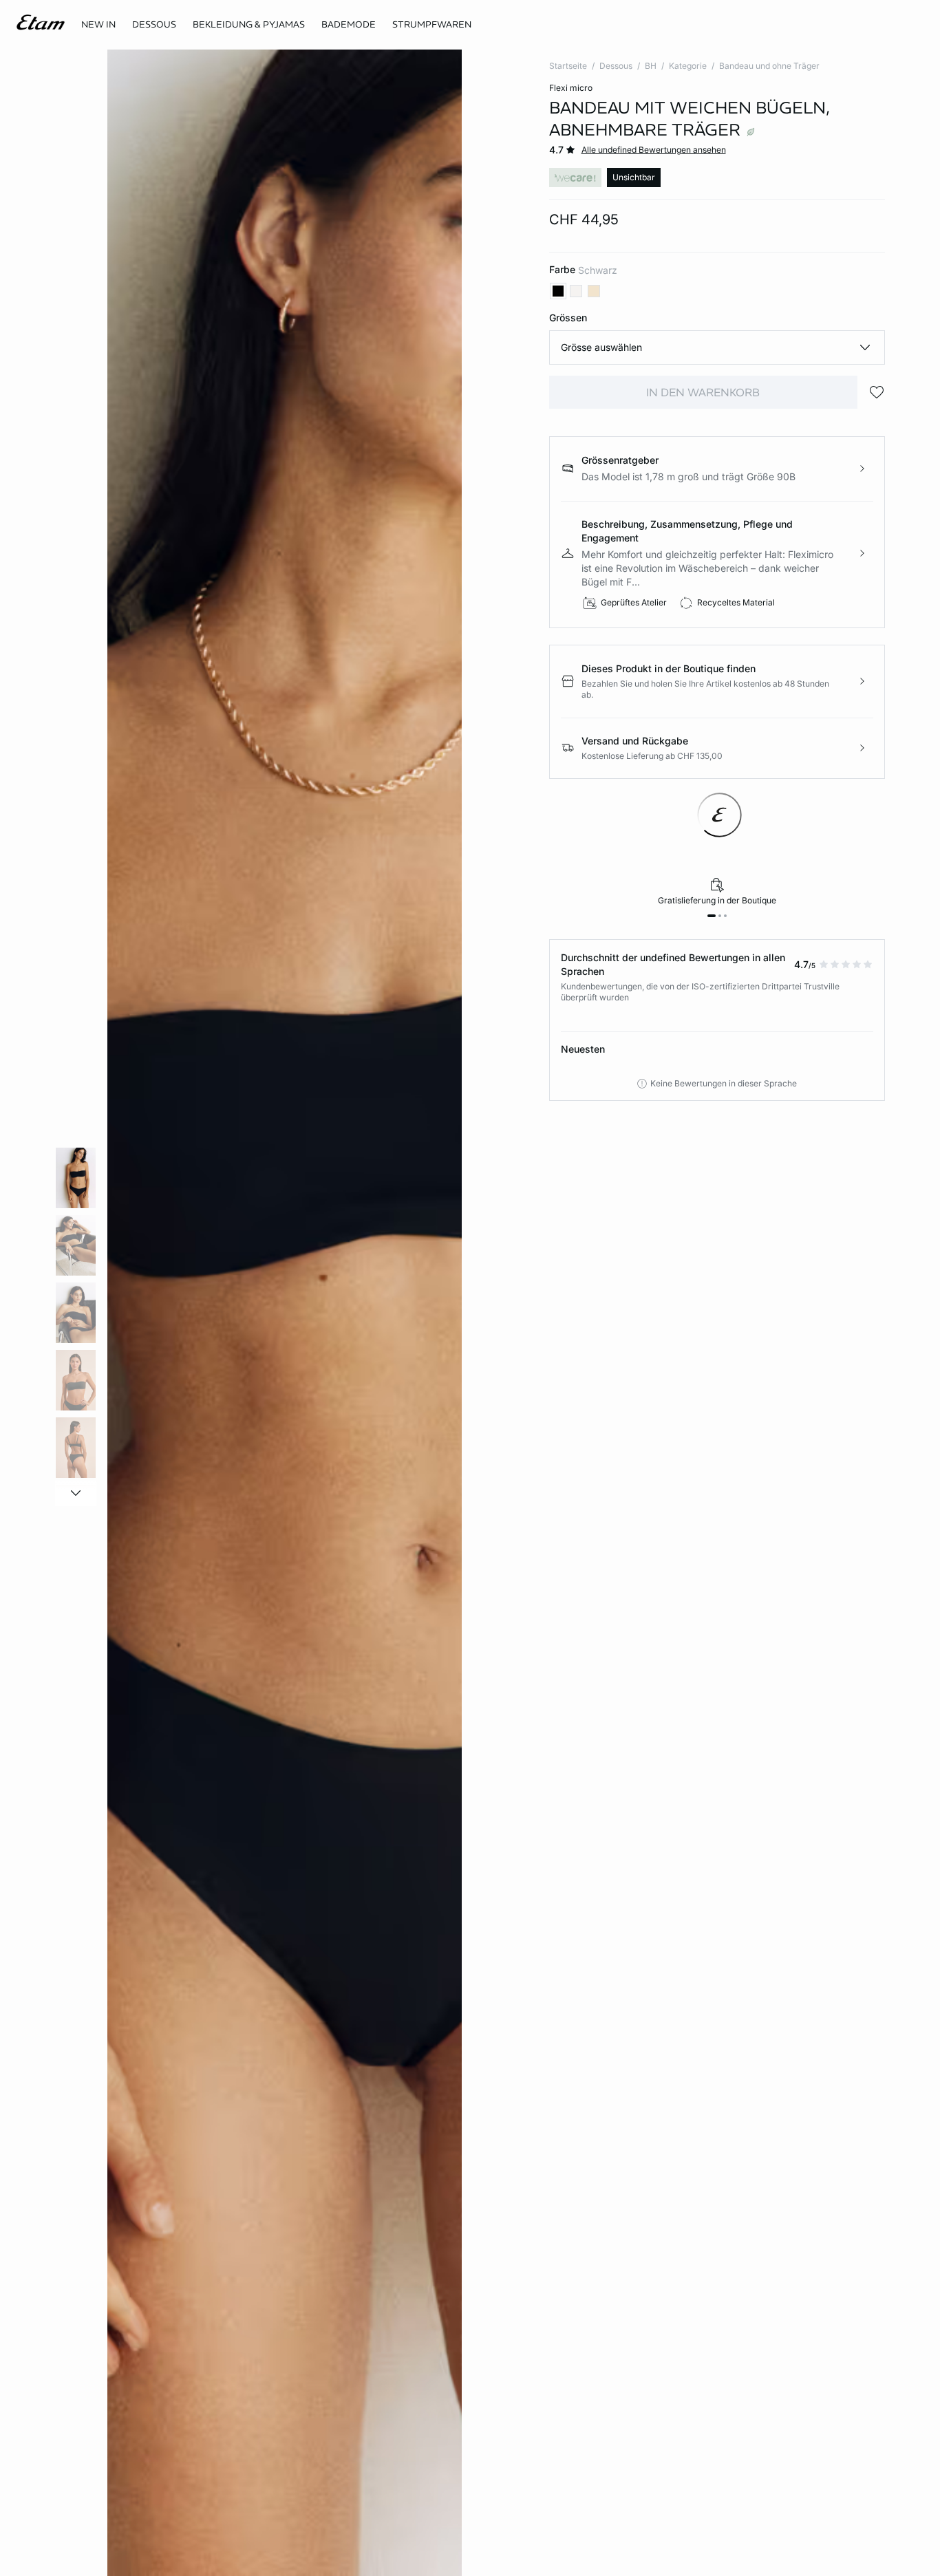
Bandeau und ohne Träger (769, 66)
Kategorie (688, 66)
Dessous (616, 66)
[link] (98, 25)
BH (651, 66)
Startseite (568, 66)
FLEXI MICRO (571, 88)
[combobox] (717, 347)
